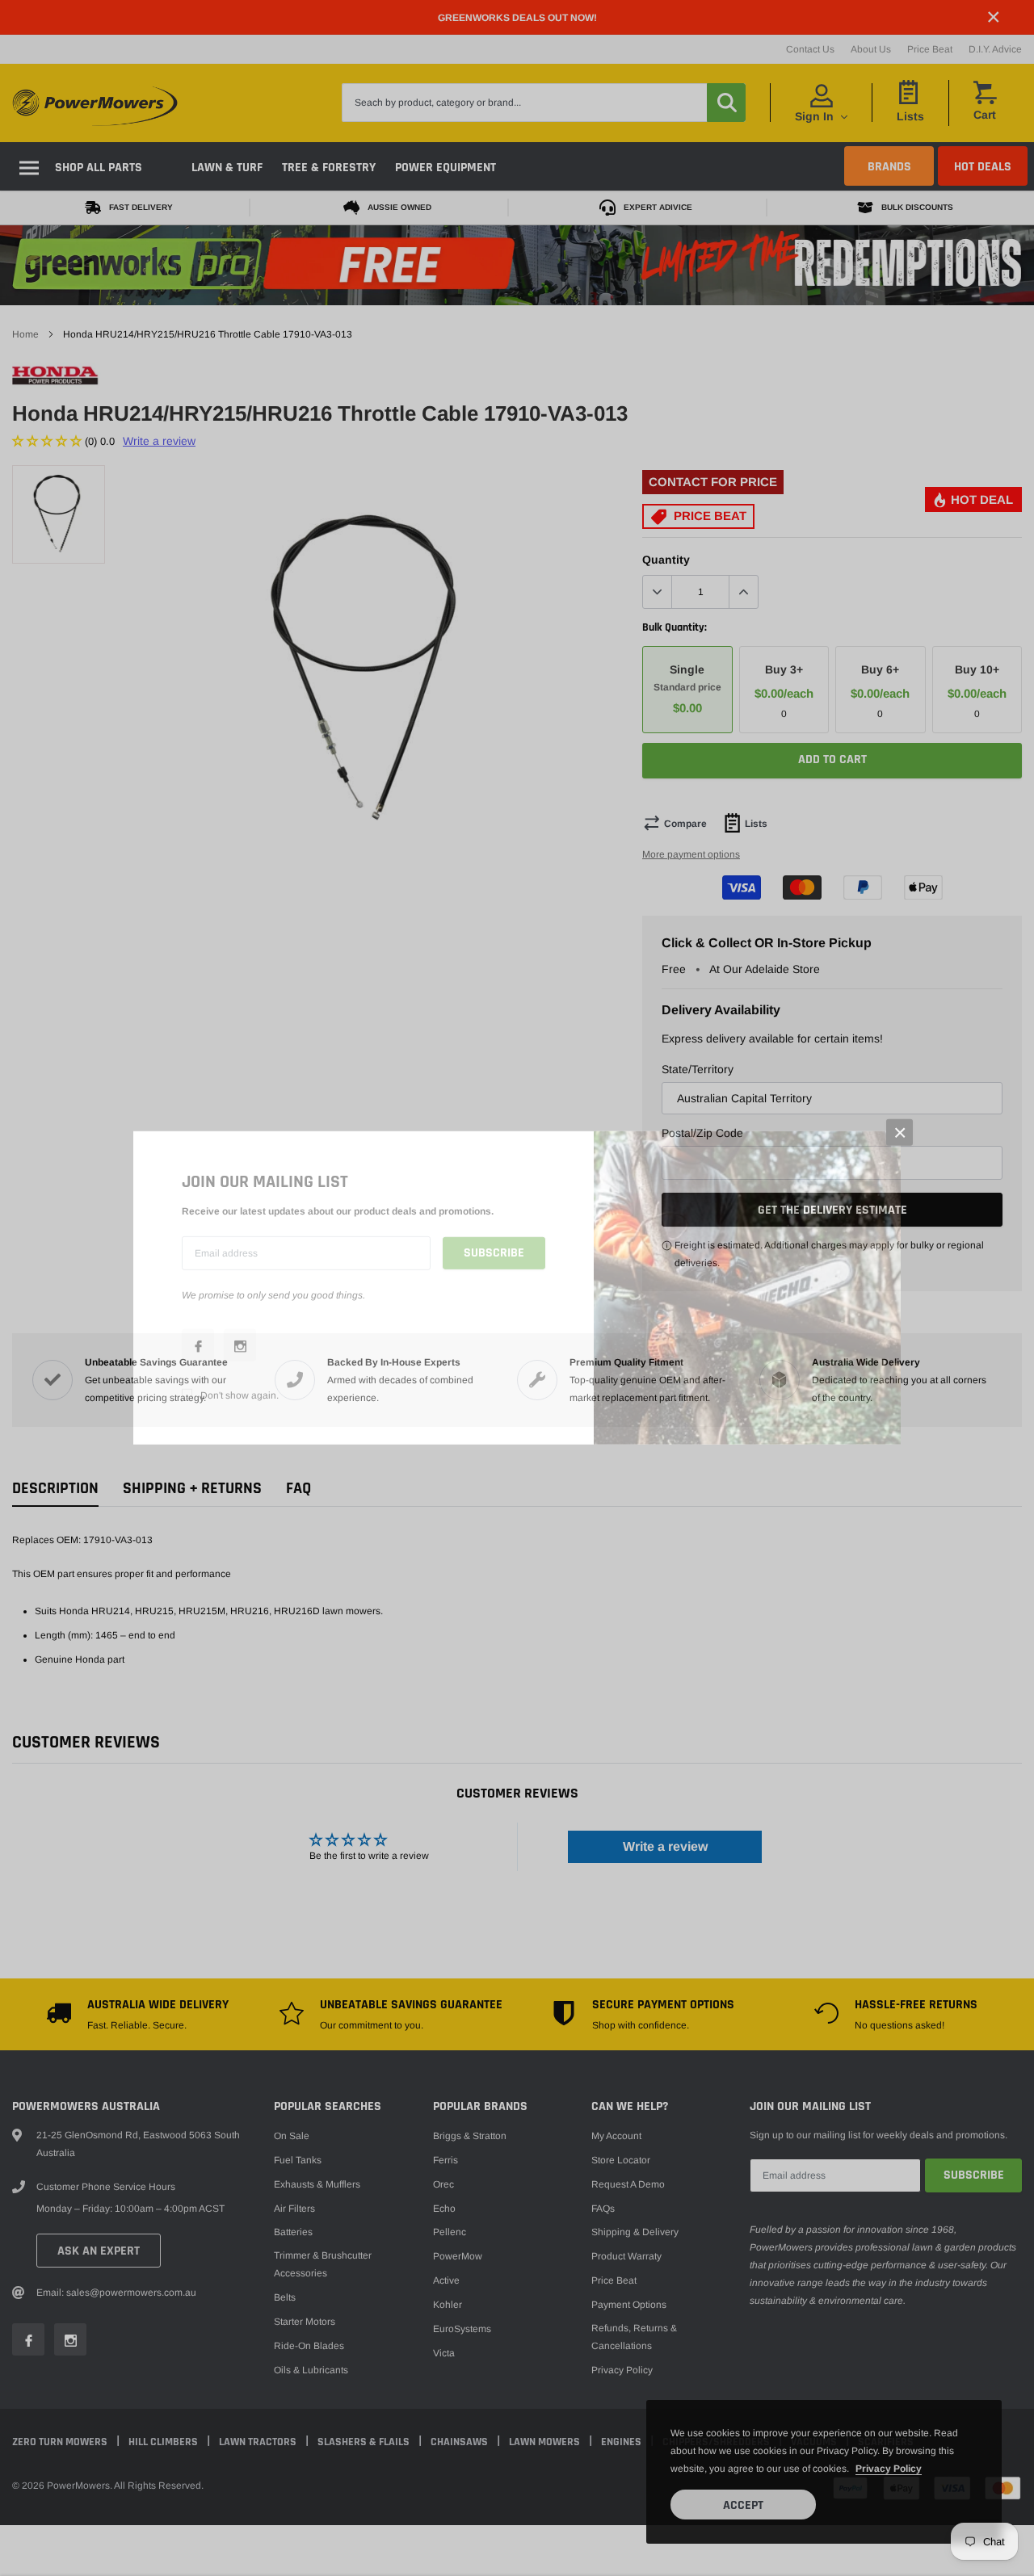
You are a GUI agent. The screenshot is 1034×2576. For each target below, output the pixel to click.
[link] (198, 1345)
